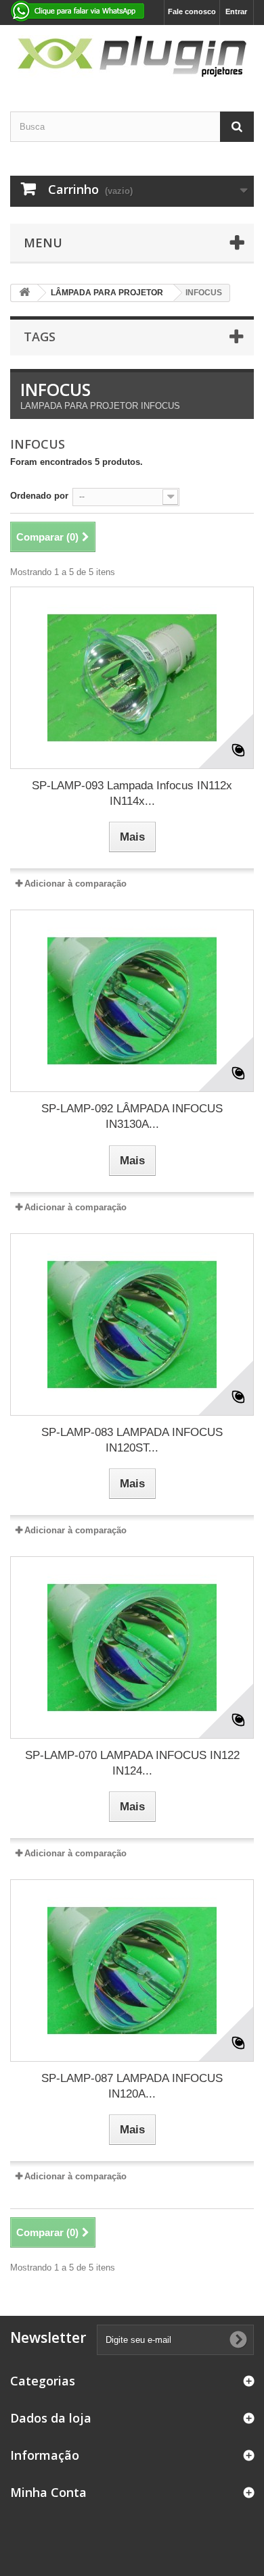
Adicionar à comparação (75, 884)
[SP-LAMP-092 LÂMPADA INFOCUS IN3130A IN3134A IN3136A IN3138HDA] (132, 1001)
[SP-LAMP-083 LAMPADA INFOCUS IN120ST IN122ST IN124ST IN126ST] (132, 1324)
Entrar (236, 11)
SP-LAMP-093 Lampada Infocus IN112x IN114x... (132, 793)
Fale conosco (192, 11)
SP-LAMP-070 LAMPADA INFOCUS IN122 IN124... (132, 1763)
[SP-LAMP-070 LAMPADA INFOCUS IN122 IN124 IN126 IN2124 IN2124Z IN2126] (132, 1648)
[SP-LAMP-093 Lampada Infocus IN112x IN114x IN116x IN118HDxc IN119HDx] (132, 678)
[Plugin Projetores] (132, 56)
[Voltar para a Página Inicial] (24, 293)
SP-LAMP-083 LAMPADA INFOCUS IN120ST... (132, 1440)
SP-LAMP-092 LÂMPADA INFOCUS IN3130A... (132, 1116)
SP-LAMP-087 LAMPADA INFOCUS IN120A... (132, 2086)
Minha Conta (48, 2492)
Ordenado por (39, 496)
